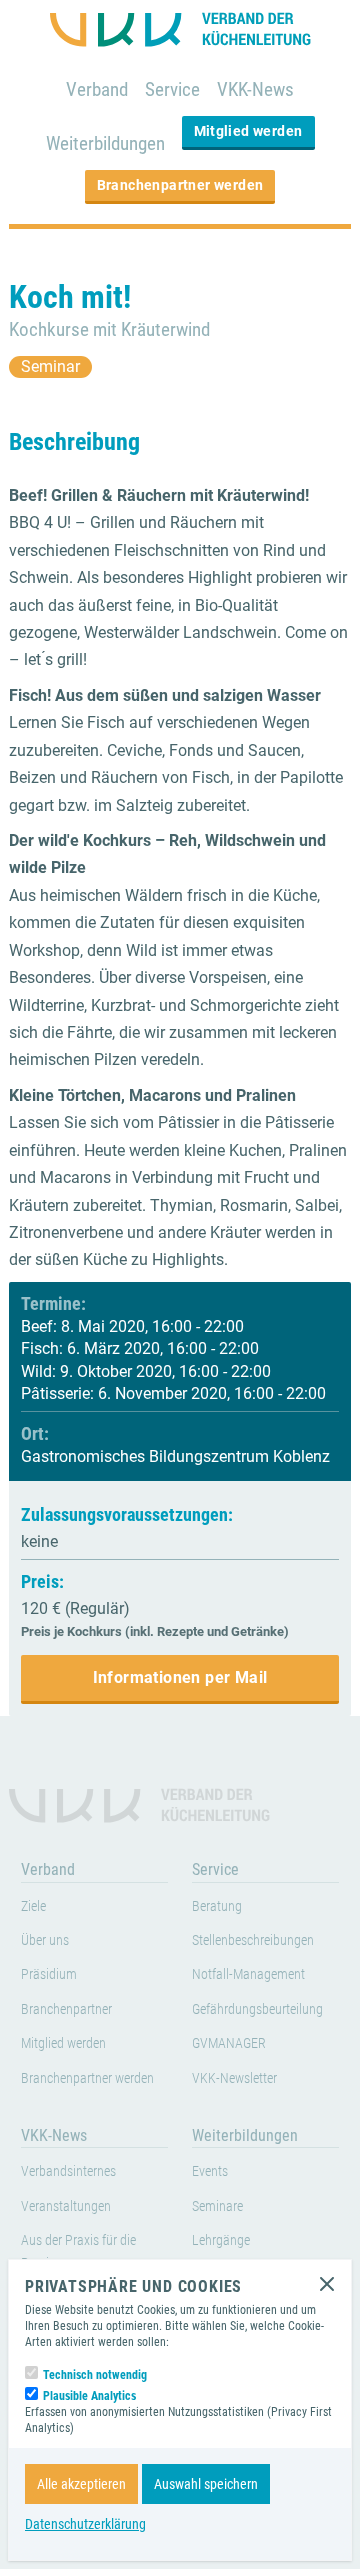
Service (172, 89)
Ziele (33, 1906)
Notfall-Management (248, 1974)
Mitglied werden (248, 131)
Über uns (45, 1940)
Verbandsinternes (68, 2171)
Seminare (217, 2206)
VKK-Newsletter (234, 2078)
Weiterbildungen (105, 143)
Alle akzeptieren (81, 2484)
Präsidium (49, 1974)
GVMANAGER (229, 2043)
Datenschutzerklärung (85, 2524)
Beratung (217, 1906)
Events (210, 2171)
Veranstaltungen (66, 2206)
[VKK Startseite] (180, 29)
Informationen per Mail (180, 1677)
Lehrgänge (221, 2240)
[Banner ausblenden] (327, 2284)
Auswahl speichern (206, 2484)
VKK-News (255, 89)
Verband (97, 89)
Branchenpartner (66, 2009)
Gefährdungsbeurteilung (257, 2009)
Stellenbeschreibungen (253, 1940)
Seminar (50, 366)
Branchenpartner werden (180, 185)
